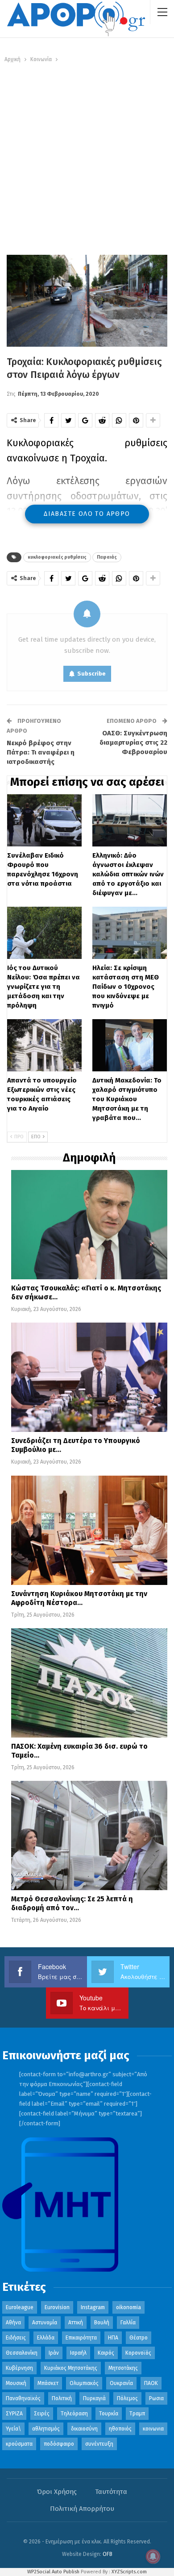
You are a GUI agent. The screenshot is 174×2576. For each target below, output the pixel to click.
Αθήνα (13, 2323)
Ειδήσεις (16, 2338)
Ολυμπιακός (84, 2383)
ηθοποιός (120, 2429)
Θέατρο (139, 2338)
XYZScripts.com (129, 2572)
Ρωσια (156, 2398)
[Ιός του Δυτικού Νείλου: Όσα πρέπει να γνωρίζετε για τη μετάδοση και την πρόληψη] (44, 933)
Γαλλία (128, 2323)
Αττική (76, 2323)
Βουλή (102, 2323)
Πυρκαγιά (94, 2398)
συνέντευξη (99, 2444)
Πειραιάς (107, 557)
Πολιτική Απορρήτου (82, 2509)
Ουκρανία (121, 2383)
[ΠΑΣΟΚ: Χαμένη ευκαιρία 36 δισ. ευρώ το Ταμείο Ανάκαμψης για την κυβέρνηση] (89, 1683)
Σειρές (42, 2414)
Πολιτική (62, 2398)
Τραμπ (137, 2414)
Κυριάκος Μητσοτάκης (71, 2368)
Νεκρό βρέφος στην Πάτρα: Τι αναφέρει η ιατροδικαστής (41, 752)
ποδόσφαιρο (59, 2444)
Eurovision (57, 2307)
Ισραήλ (78, 2353)
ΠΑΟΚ (151, 2383)
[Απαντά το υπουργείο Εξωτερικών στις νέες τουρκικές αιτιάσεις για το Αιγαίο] (44, 1045)
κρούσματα (19, 2444)
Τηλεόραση (74, 2414)
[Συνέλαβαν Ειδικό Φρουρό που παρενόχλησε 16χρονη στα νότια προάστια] (44, 820)
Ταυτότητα (111, 2492)
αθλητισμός (46, 2429)
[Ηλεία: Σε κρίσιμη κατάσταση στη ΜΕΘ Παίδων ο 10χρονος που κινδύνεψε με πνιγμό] (130, 933)
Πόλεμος (127, 2398)
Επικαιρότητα (81, 2338)
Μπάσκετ (48, 2383)
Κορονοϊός (138, 2353)
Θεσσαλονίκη (22, 2353)
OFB (108, 2554)
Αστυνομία (45, 2323)
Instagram (93, 2307)
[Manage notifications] (153, 2556)
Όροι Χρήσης (57, 2492)
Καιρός (106, 2353)
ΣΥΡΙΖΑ (14, 2414)
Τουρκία (109, 2414)
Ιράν (54, 2353)
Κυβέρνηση (19, 2368)
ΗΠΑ (113, 2338)
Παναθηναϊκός (23, 2398)
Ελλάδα (46, 2338)
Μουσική (16, 2383)
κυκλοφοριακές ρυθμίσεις (57, 557)
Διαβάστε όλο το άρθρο (87, 514)
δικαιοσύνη (84, 2429)
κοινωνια (153, 2429)
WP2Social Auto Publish (53, 2572)
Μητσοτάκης (123, 2368)
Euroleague (20, 2307)
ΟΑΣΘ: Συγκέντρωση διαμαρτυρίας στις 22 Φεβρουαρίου (133, 743)
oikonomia (128, 2307)
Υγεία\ (13, 2429)
